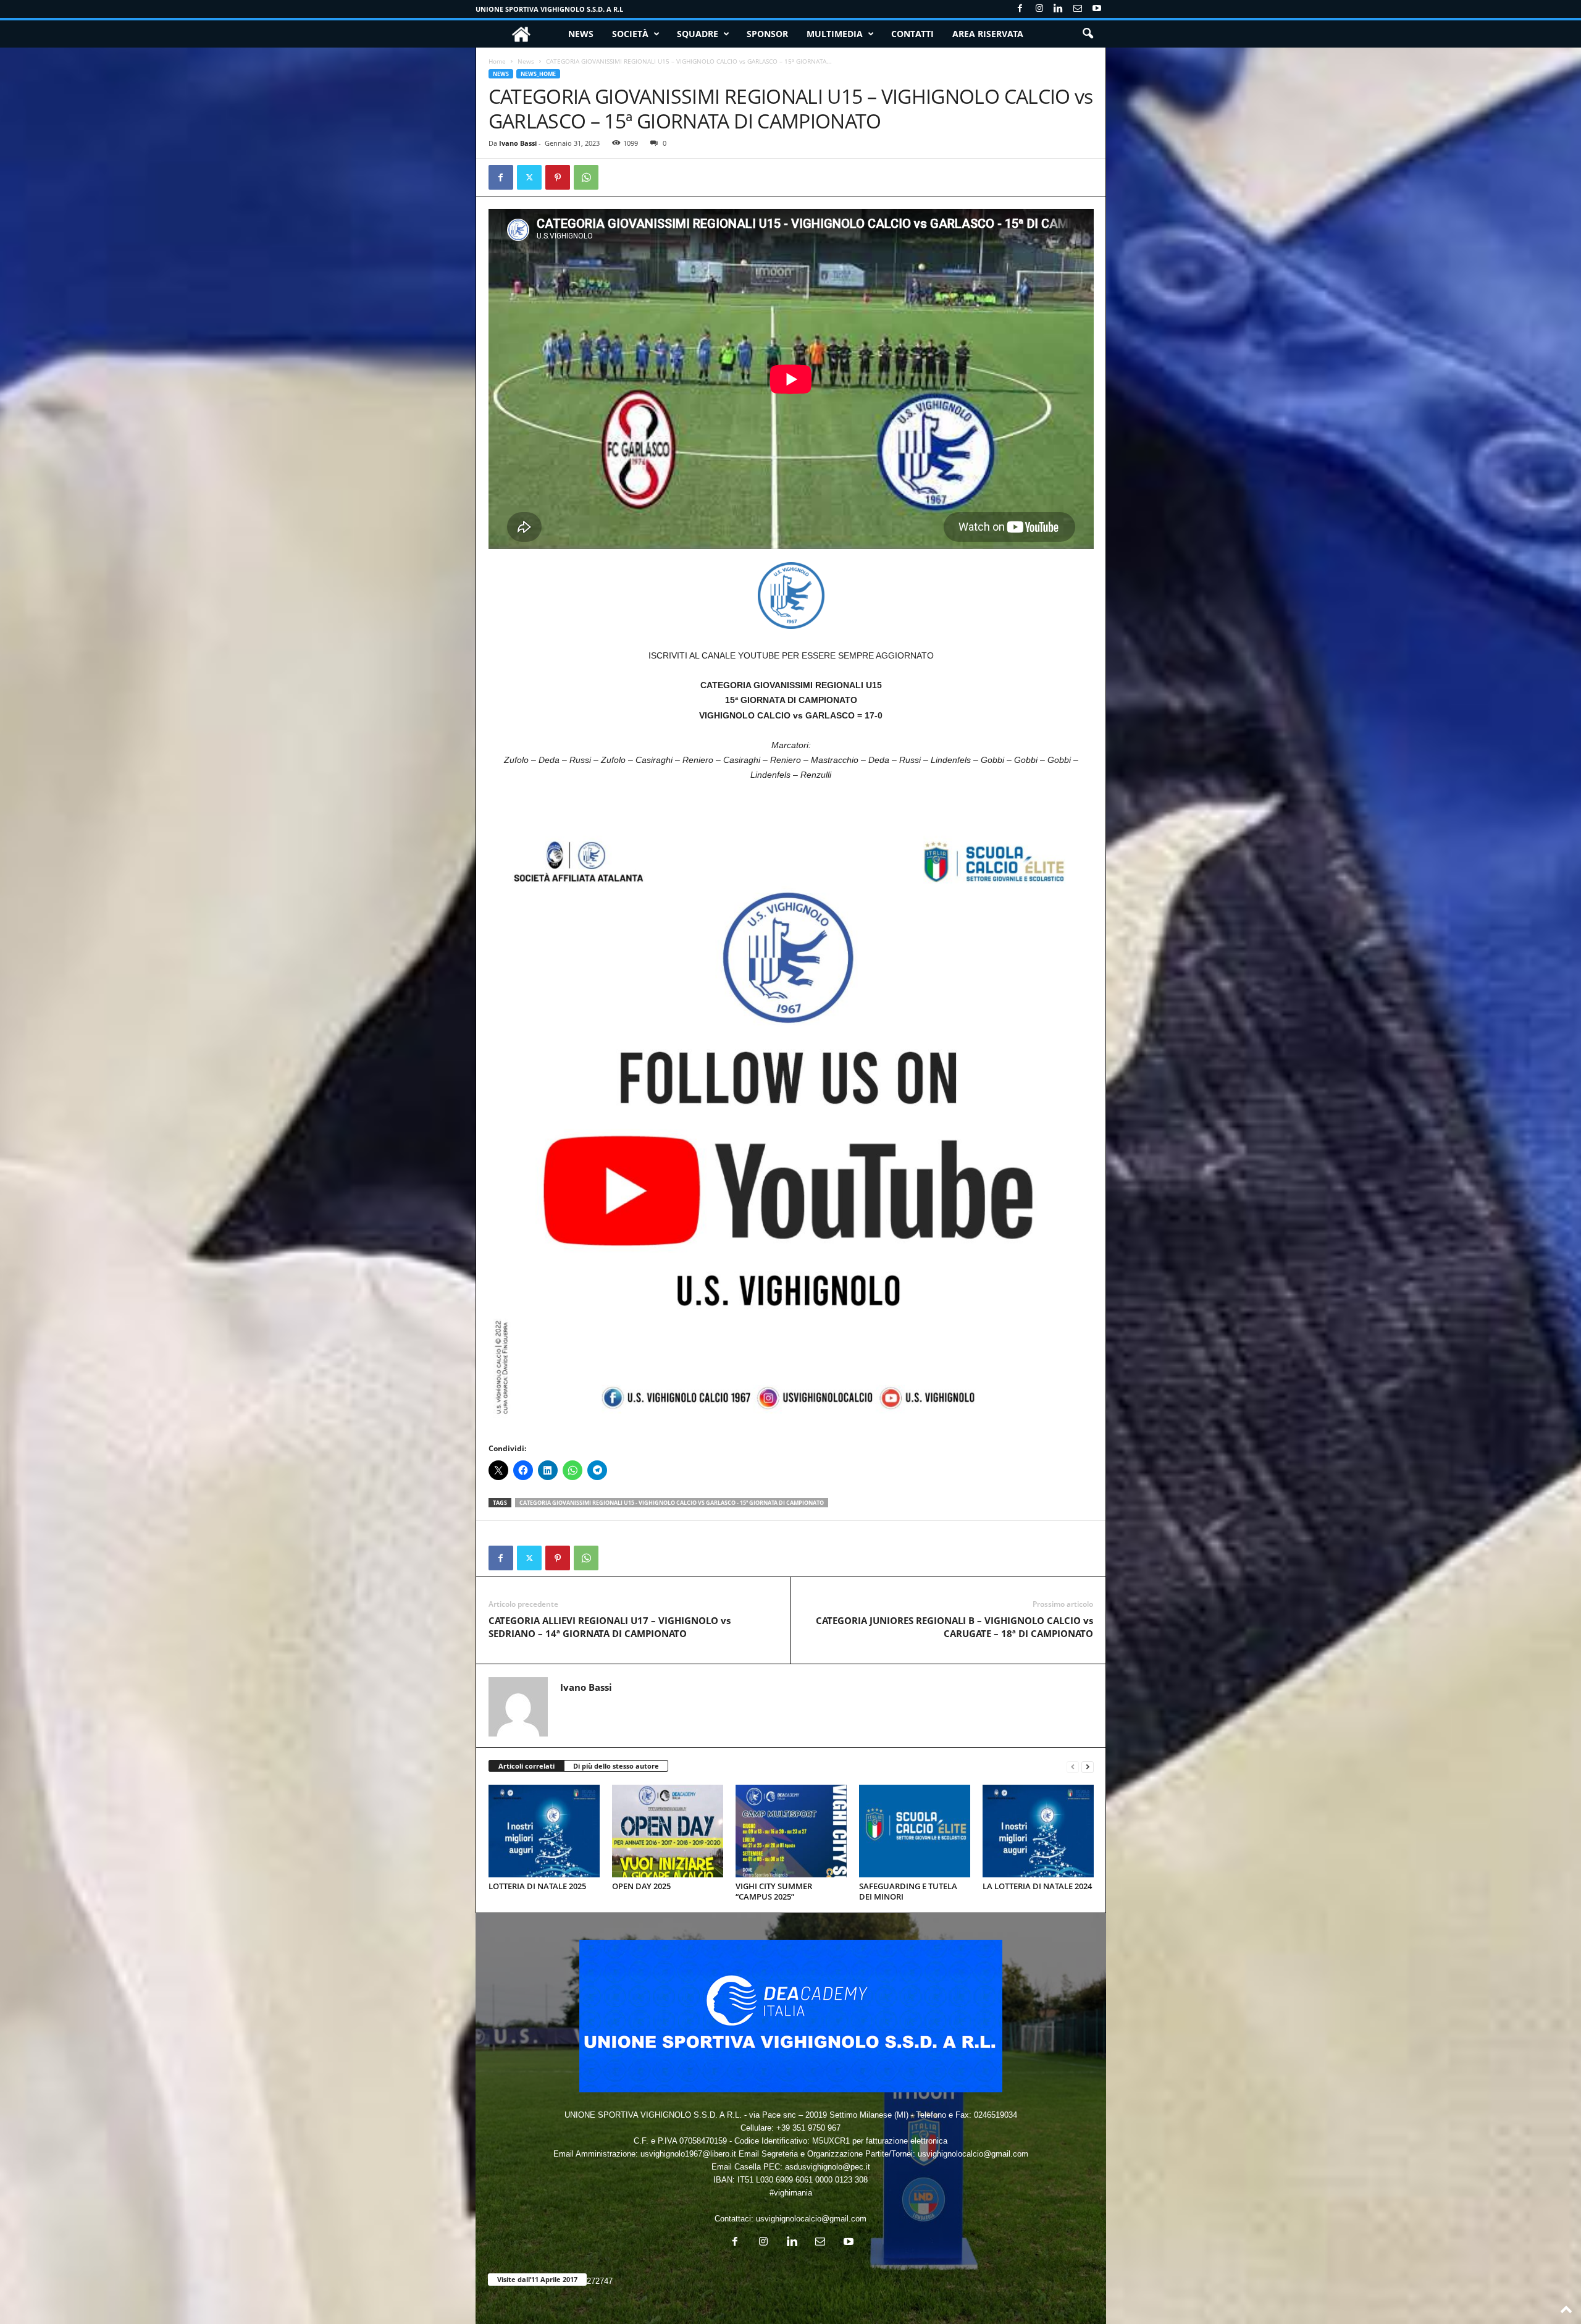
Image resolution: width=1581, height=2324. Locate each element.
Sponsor (767, 34)
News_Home (538, 74)
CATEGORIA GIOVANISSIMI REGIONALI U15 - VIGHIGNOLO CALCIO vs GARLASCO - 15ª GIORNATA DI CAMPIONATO (672, 1503)
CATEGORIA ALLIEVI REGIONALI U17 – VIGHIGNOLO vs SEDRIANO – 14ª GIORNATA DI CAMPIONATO (610, 1627)
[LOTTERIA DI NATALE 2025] (544, 1831)
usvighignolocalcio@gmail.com (811, 2219)
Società (630, 34)
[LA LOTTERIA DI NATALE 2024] (1038, 1831)
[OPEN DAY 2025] (668, 1831)
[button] (1088, 34)
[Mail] (1078, 9)
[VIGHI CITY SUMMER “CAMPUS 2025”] (791, 1831)
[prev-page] (1073, 1766)
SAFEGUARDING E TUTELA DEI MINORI (908, 1891)
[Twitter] (529, 177)
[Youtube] (1097, 9)
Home (497, 61)
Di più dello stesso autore (616, 1766)
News (581, 34)
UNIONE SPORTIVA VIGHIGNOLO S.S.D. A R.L (549, 9)
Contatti (912, 34)
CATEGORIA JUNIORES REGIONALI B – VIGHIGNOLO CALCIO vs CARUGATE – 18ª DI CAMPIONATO (954, 1627)
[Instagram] (1039, 9)
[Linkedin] (1059, 9)
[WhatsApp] (586, 177)
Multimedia (835, 34)
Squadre (698, 34)
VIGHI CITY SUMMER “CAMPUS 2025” (774, 1891)
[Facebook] (1020, 9)
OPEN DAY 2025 (641, 1886)
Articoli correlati (526, 1766)
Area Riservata (988, 34)
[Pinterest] (558, 177)
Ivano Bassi (518, 143)
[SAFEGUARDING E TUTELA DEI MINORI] (915, 1831)
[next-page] (1088, 1766)
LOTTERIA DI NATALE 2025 (537, 1886)
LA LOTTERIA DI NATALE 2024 (1037, 1886)
